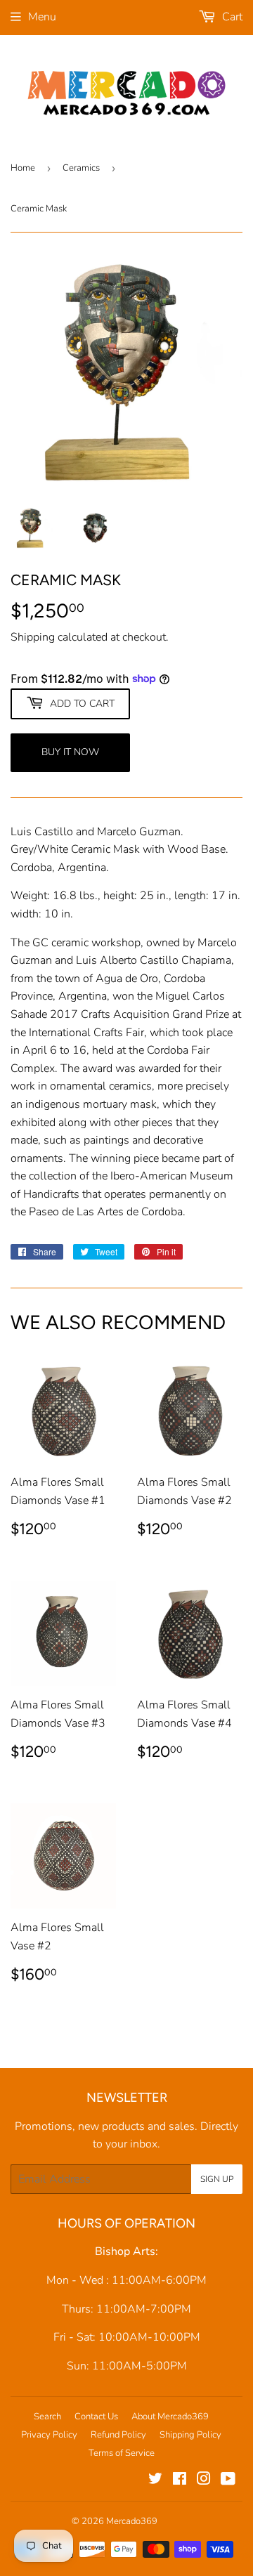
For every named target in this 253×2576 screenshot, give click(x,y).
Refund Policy (118, 2435)
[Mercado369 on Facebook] (180, 2480)
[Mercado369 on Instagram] (204, 2480)
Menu (42, 17)
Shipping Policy (190, 2435)
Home (23, 168)
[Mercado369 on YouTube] (228, 2480)
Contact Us (96, 2417)
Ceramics (81, 168)
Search (47, 2417)
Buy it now (70, 752)
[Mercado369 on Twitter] (155, 2480)
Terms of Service (122, 2453)
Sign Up (217, 2179)
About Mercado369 (170, 2417)
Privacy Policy (49, 2435)
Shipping (33, 637)
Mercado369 (132, 2521)
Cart (231, 17)
